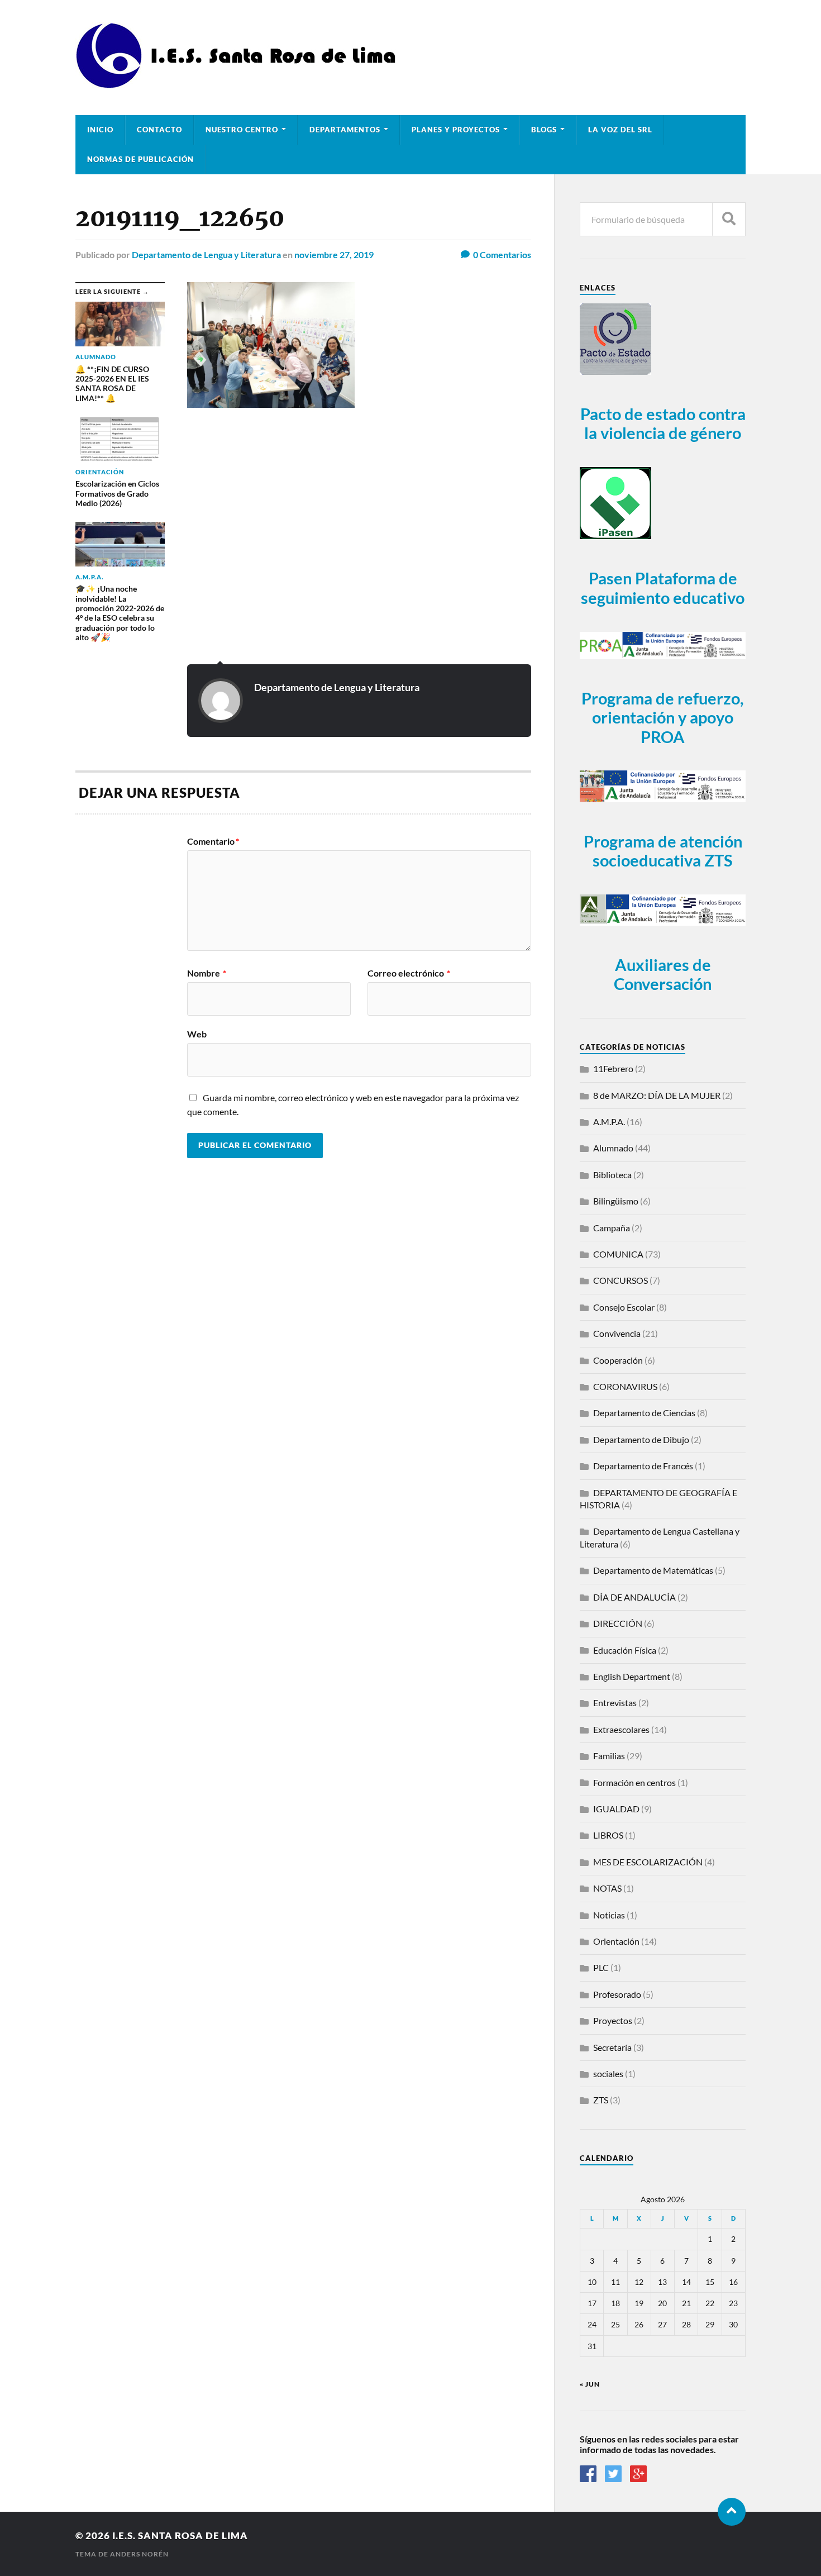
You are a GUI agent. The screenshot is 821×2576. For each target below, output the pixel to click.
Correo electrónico (409, 973)
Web (197, 1034)
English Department (632, 1676)
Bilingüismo (616, 1201)
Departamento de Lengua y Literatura (206, 254)
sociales (608, 2073)
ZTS (601, 2100)
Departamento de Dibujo (641, 1439)
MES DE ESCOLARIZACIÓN (648, 1862)
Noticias (609, 1915)
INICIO (100, 130)
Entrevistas (615, 1703)
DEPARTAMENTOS (345, 130)
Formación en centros (634, 1782)
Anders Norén (139, 2554)
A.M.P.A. (609, 1122)
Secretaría (612, 2047)
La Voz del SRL (620, 130)
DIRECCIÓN (618, 1623)
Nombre (207, 973)
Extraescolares (621, 1729)
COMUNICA (618, 1254)
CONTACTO (159, 130)
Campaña (612, 1228)
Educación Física (625, 1650)
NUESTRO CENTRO (242, 130)
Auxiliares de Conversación (663, 975)
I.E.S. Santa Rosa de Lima (180, 2535)
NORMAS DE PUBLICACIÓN (140, 159)
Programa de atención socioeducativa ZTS (663, 851)
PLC (601, 1967)
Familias (609, 1756)
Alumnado (613, 1148)
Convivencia (617, 1333)
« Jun (590, 2384)
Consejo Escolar (624, 1307)
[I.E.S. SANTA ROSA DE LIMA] (239, 84)
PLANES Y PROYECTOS (456, 130)
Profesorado (617, 1994)
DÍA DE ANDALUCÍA (634, 1597)
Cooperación (618, 1360)
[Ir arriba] (732, 2512)
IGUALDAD (616, 1809)
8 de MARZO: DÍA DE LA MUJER (657, 1095)
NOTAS (607, 1888)
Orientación (616, 1941)
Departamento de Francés (643, 1466)
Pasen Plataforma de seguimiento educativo (663, 588)
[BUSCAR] (729, 219)
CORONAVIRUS (625, 1386)
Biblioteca (612, 1175)
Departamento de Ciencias (644, 1413)
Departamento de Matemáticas (653, 1570)
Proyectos (613, 2020)
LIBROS (608, 1835)
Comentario (213, 841)
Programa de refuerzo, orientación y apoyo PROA (663, 718)
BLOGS (544, 130)
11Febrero (613, 1068)
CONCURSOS (620, 1280)
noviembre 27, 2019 (334, 254)
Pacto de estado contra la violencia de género (663, 424)
